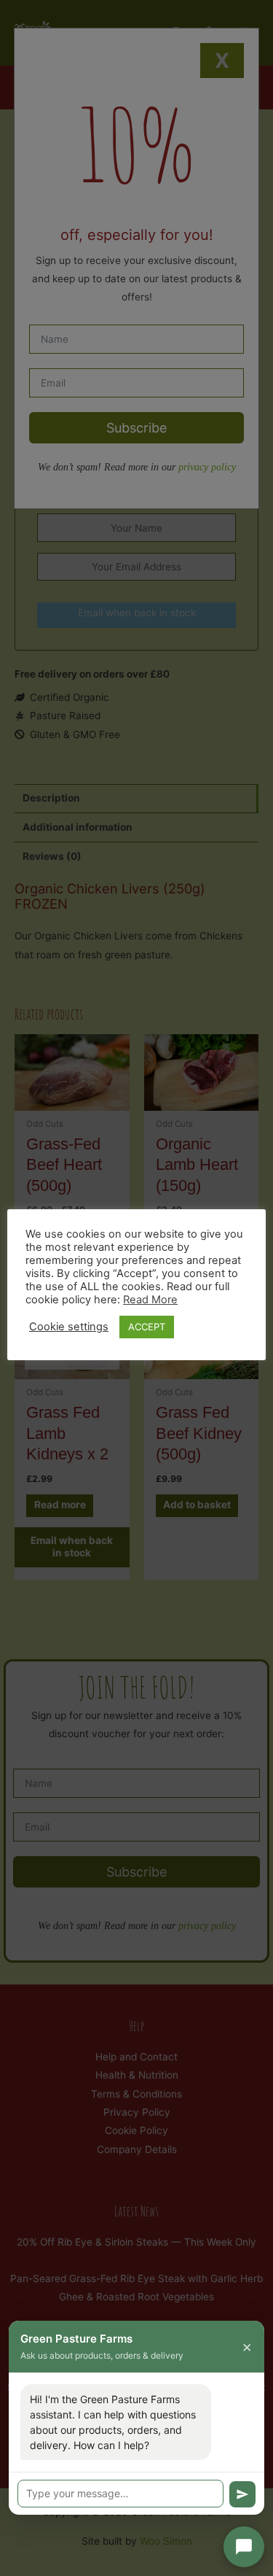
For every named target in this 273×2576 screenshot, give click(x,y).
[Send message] (242, 2494)
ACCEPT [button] (147, 1327)
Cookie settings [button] (69, 1327)
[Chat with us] (244, 2547)
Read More (150, 1300)
